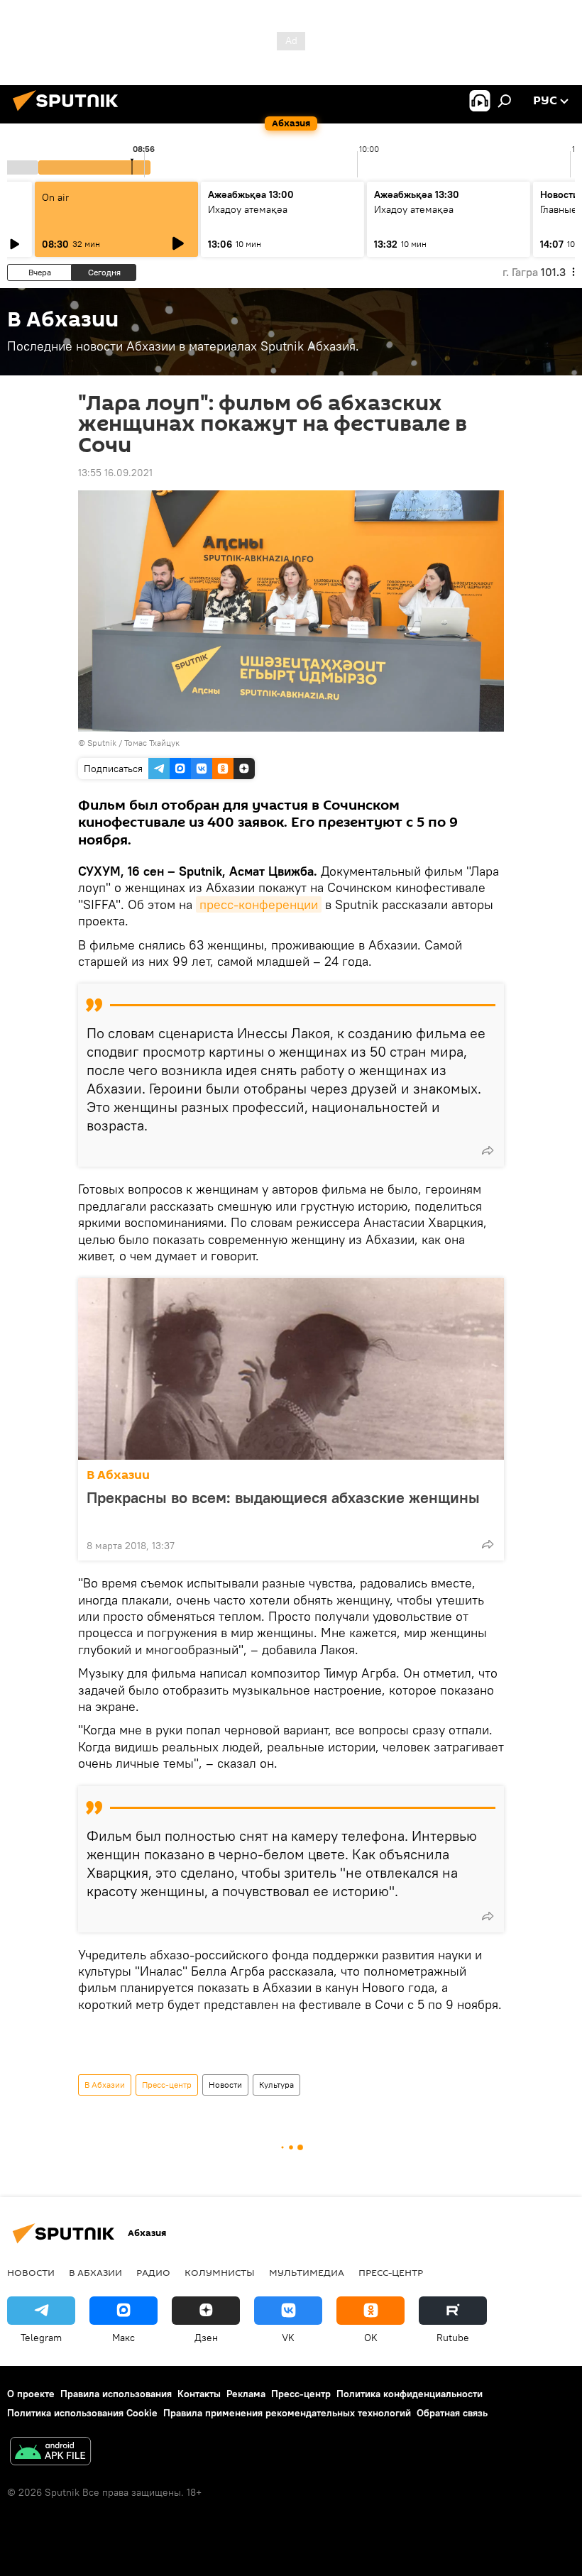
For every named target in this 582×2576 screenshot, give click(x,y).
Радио (153, 2272)
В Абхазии (118, 1475)
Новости (225, 2085)
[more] (488, 1150)
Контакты (199, 2394)
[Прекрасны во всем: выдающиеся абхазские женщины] (291, 1369)
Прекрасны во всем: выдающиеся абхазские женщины (283, 1498)
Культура (276, 2085)
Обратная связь (452, 2413)
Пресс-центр (167, 2085)
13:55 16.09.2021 (115, 473)
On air (55, 197)
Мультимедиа (307, 2272)
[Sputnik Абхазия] (70, 113)
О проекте (31, 2394)
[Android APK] (50, 2453)
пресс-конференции (259, 904)
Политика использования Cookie (82, 2413)
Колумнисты (220, 2272)
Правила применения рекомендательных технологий (287, 2413)
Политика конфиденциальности (410, 2394)
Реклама (246, 2394)
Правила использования (116, 2394)
